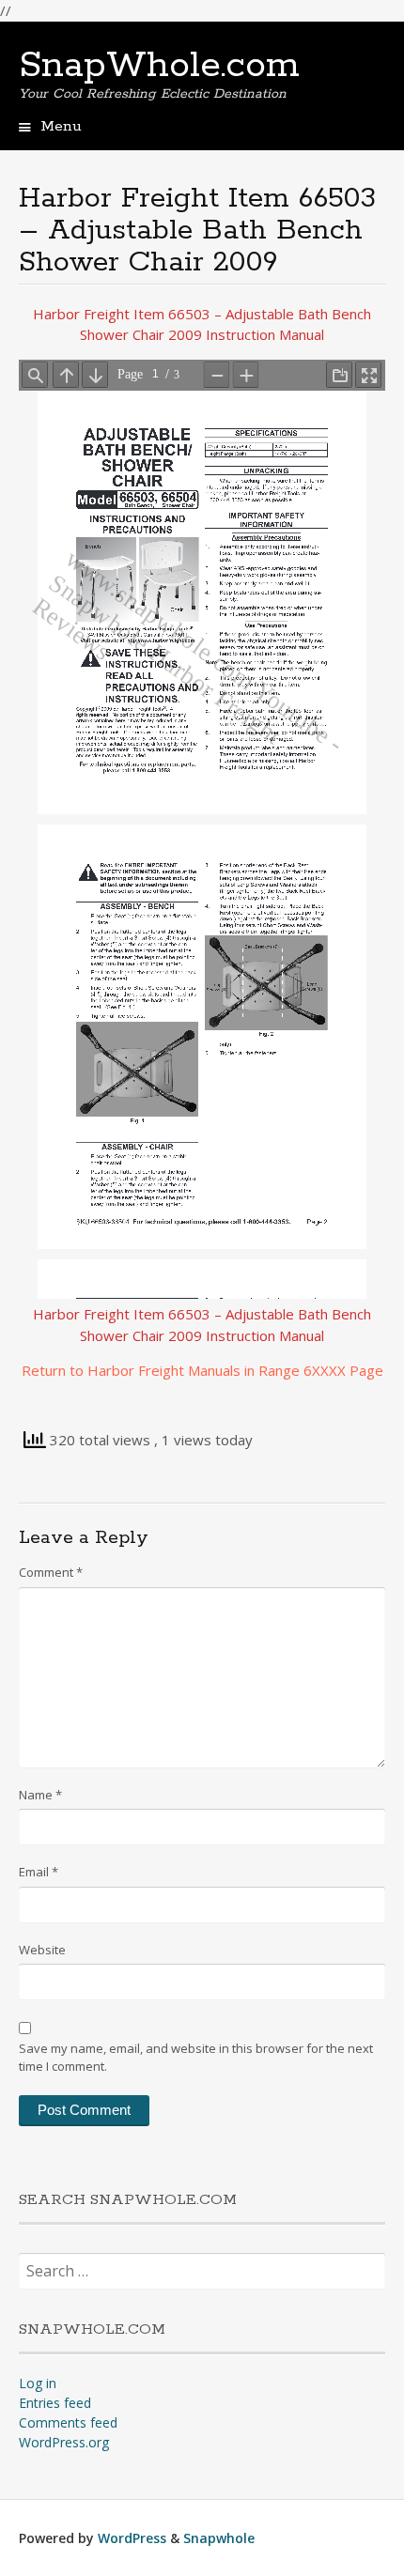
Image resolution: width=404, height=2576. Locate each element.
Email (39, 1872)
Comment (51, 1572)
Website (42, 1950)
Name (40, 1795)
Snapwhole (219, 2538)
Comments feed (68, 2422)
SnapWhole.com (159, 66)
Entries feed (55, 2403)
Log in (38, 2383)
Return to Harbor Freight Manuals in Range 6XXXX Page (202, 1370)
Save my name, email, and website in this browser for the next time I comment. (196, 2058)
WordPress (132, 2538)
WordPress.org (64, 2442)
